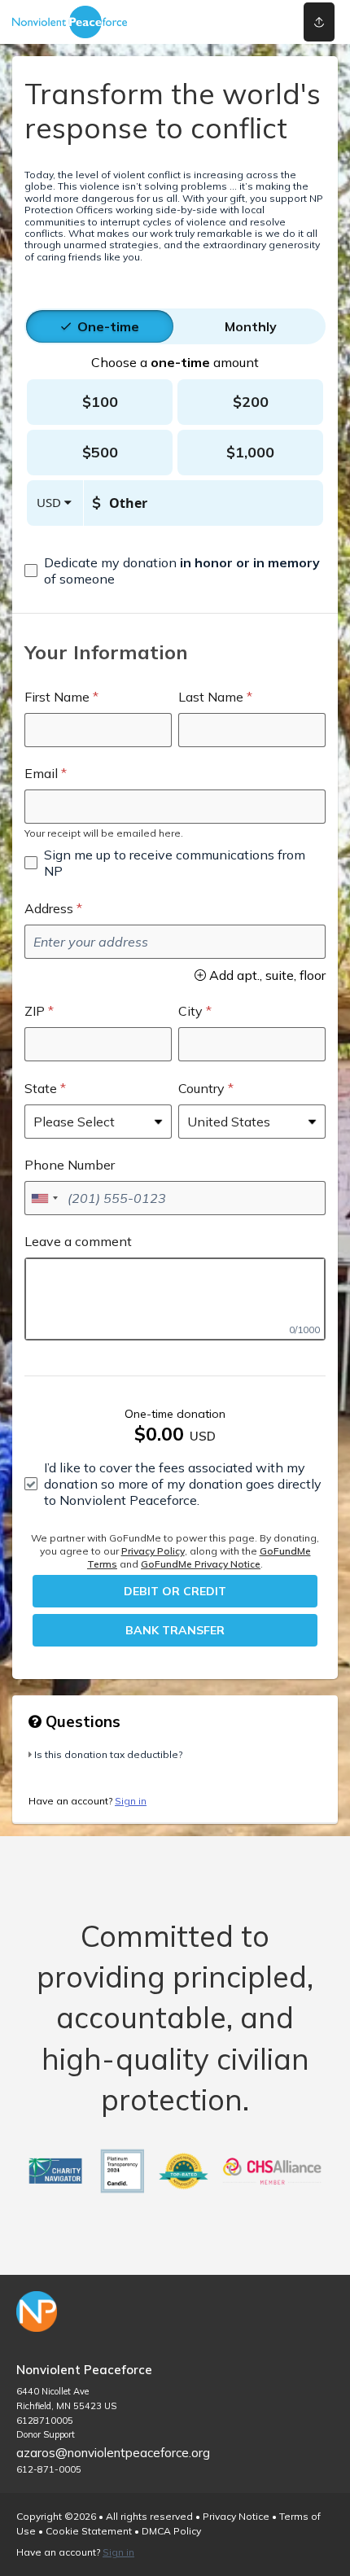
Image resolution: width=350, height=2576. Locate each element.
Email (41, 773)
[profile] (255, 22)
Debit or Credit (175, 1591)
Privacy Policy (153, 1551)
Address (49, 908)
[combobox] (44, 1198)
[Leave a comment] (175, 1299)
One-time (108, 326)
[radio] (108, 326)
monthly (251, 326)
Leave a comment (78, 1241)
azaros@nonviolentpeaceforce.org (113, 2453)
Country (201, 1088)
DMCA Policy (171, 2531)
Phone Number (70, 1165)
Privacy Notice (236, 2516)
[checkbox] (175, 571)
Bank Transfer (175, 1630)
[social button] (319, 22)
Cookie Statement (89, 2531)
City (190, 1011)
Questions (81, 1721)
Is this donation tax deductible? (108, 1754)
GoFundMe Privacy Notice (201, 1564)
